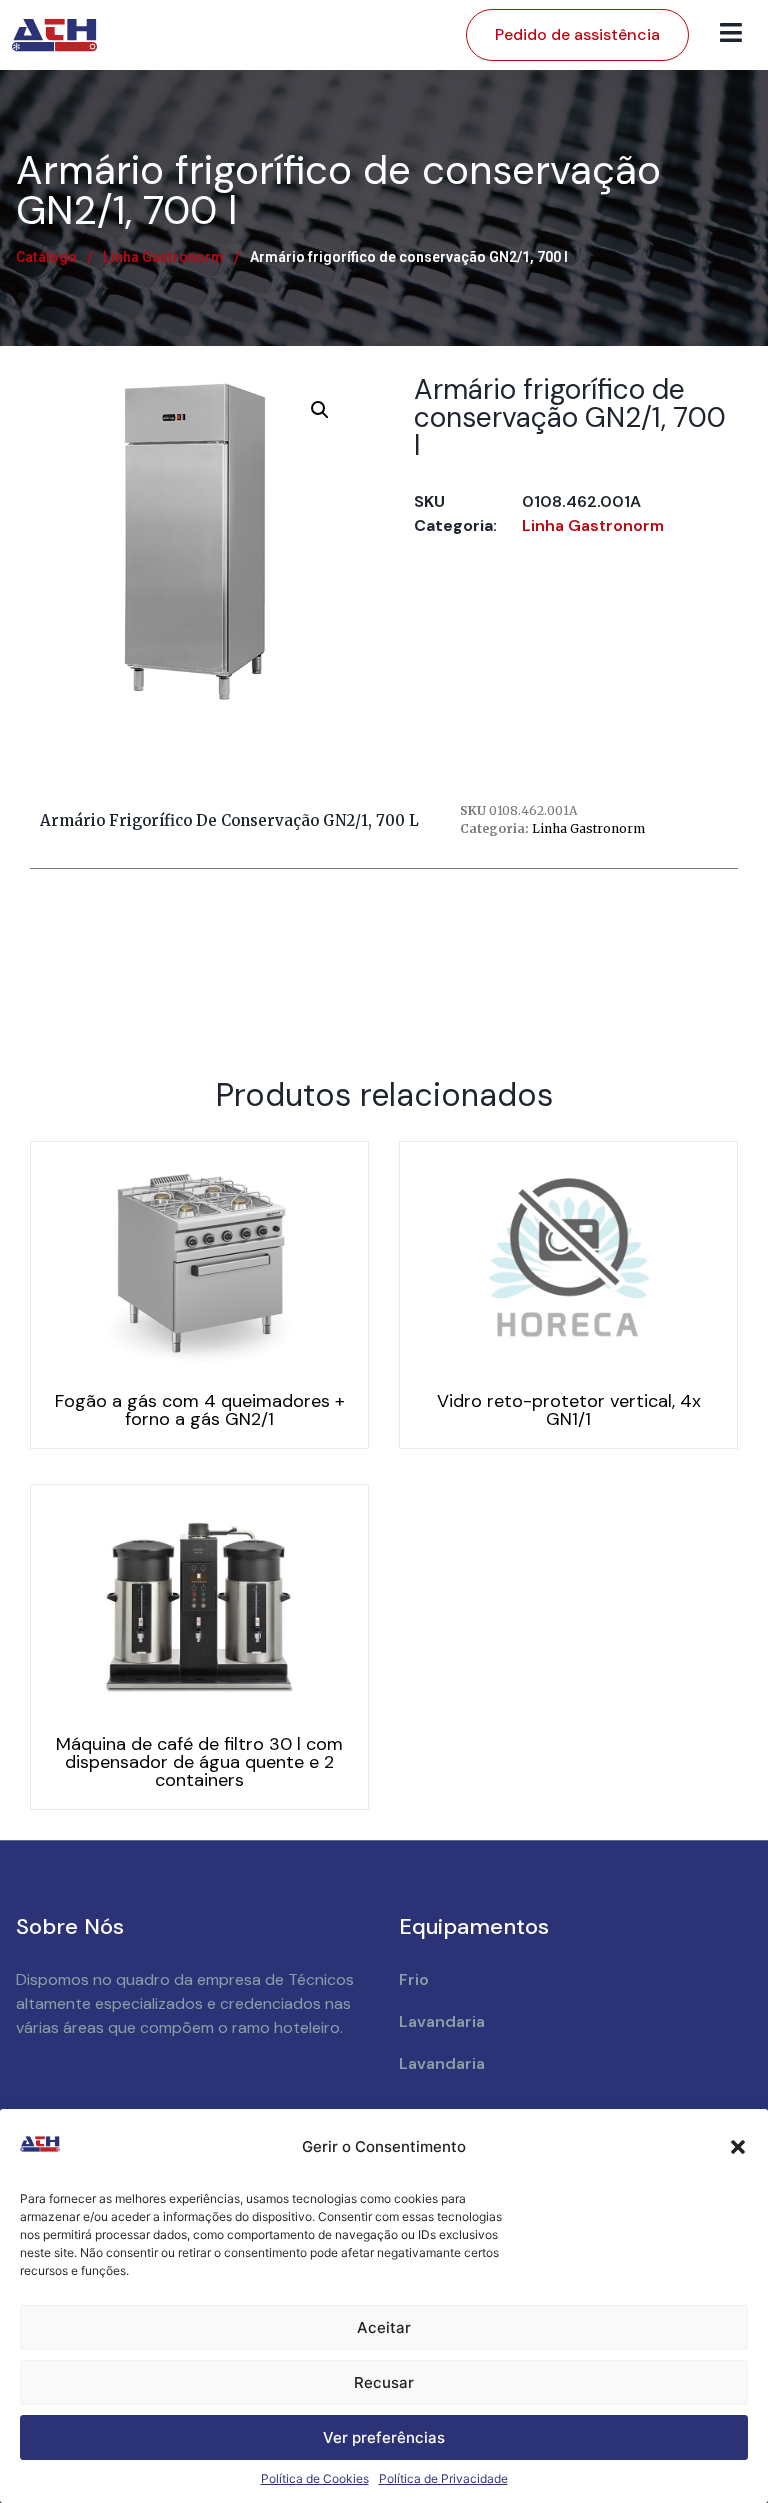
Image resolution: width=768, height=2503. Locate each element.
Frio (414, 1979)
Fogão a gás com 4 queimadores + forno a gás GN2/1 (200, 1410)
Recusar (384, 2382)
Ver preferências (384, 2437)
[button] (738, 2147)
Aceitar (384, 2327)
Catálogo (46, 257)
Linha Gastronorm (163, 257)
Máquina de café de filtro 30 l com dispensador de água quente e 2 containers (199, 1762)
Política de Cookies (315, 2478)
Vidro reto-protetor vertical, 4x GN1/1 (569, 1410)
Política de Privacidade (443, 2478)
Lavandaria (442, 2021)
